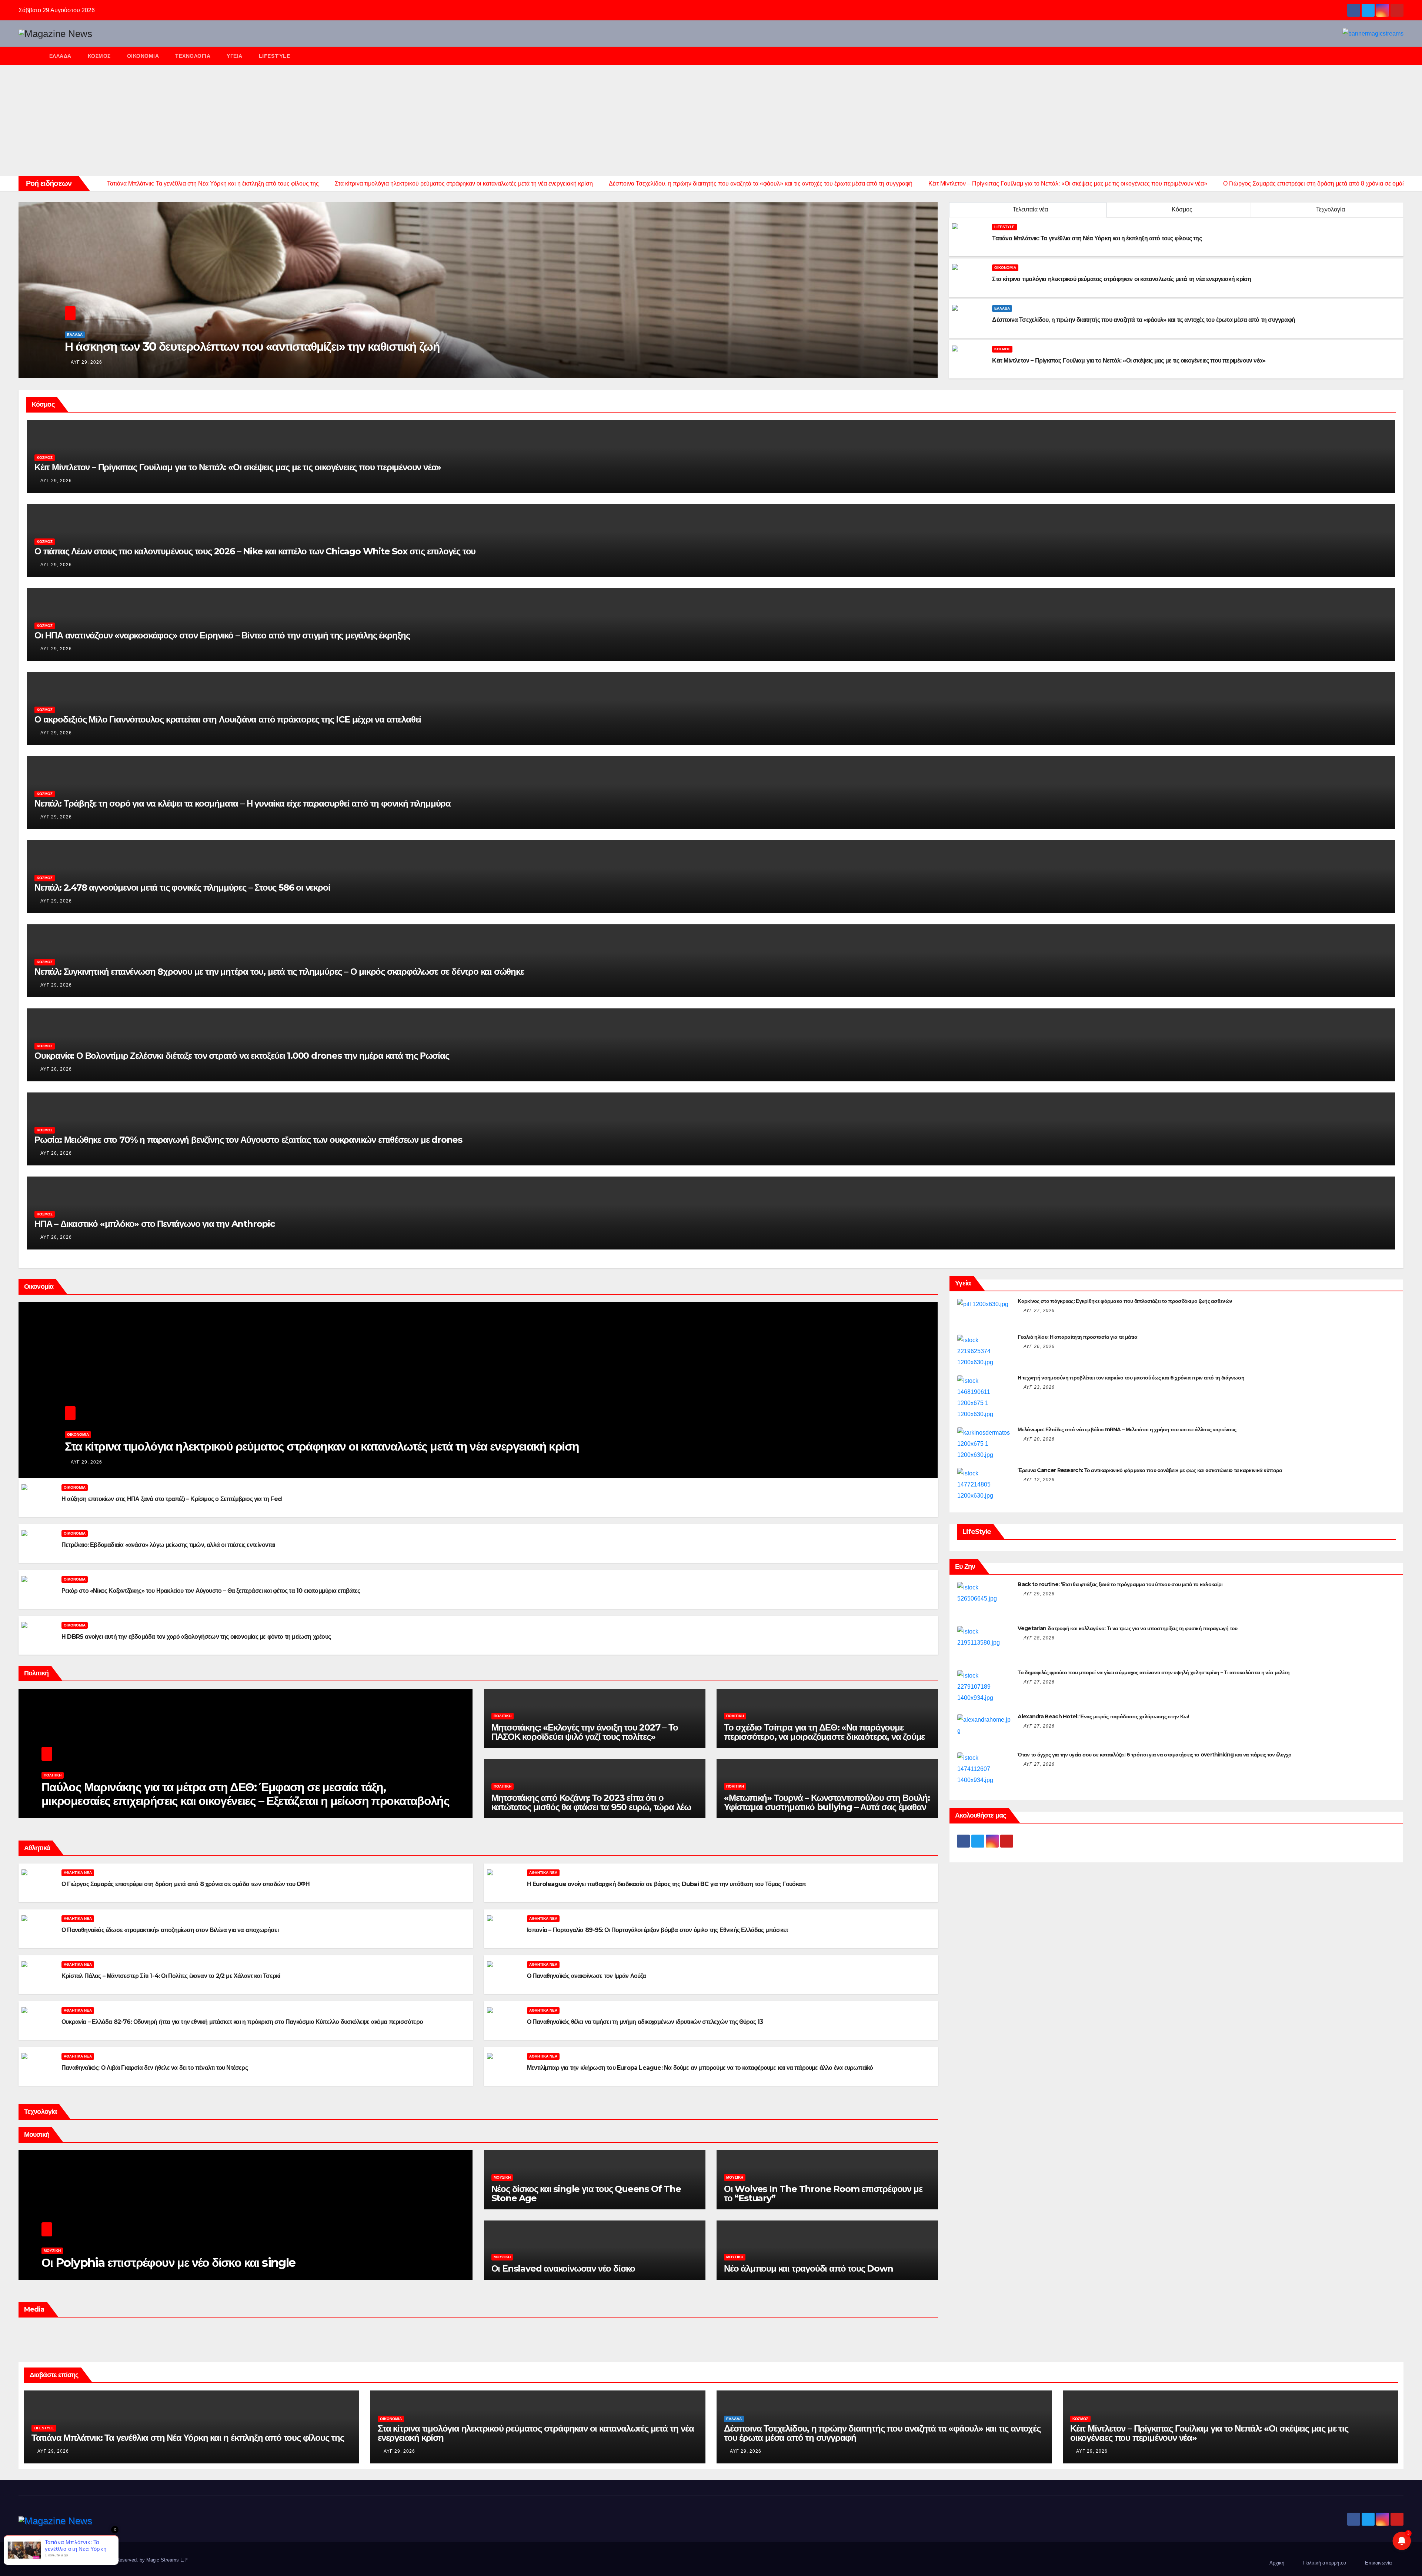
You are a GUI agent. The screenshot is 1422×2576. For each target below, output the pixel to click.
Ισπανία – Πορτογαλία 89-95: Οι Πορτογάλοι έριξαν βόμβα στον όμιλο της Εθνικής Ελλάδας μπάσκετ (658, 1930)
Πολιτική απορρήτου (1325, 2563)
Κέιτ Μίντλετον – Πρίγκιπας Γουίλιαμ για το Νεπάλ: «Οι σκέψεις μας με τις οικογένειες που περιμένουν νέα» (238, 467)
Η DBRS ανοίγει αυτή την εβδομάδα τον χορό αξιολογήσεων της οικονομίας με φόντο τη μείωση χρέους (196, 1637)
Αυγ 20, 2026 (1039, 1439)
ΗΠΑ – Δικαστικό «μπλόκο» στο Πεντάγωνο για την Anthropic (155, 1224)
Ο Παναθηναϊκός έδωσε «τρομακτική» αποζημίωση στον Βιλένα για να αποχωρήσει (170, 1930)
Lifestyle (275, 56)
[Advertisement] (711, 121)
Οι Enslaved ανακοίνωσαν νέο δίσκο (563, 2268)
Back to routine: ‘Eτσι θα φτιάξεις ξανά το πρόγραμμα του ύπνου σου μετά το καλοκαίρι (1120, 1584)
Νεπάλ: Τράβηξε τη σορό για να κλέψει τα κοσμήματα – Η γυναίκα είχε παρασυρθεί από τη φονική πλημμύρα (243, 803)
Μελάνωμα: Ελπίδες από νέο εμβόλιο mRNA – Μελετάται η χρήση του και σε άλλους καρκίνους (1127, 1429)
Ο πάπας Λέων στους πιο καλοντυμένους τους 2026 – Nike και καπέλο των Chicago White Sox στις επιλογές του (255, 551)
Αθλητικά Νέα (78, 1873)
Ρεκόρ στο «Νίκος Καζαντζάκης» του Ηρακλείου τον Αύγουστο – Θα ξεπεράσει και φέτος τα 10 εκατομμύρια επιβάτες (211, 1591)
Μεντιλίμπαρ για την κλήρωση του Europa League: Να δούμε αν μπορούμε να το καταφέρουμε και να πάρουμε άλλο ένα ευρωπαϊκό (700, 2068)
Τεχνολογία (193, 56)
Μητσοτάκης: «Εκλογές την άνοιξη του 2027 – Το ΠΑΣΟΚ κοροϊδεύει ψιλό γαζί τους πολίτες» (585, 1732)
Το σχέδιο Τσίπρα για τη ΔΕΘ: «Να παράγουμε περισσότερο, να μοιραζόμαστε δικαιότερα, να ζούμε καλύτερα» (824, 1737)
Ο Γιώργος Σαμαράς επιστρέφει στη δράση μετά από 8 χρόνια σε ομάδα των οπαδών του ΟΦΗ (186, 1884)
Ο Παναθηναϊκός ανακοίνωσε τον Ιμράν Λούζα (586, 1976)
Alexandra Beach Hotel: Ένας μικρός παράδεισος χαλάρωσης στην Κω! (1103, 1716)
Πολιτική (53, 1775)
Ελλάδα (60, 56)
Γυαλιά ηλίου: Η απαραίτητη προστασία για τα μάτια (1077, 1337)
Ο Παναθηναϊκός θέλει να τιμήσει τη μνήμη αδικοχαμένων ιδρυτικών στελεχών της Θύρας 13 (645, 2022)
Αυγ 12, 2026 (1039, 1480)
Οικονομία (143, 56)
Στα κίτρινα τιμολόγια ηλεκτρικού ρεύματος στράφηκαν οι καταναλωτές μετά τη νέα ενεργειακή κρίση (322, 1446)
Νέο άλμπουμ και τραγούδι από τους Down (808, 2268)
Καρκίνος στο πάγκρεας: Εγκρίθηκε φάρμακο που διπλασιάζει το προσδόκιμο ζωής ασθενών (1125, 1301)
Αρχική (1277, 2563)
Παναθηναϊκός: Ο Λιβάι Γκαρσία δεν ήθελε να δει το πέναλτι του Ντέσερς (155, 2068)
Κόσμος (99, 56)
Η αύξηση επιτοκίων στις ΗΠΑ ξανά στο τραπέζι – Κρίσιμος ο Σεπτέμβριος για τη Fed (172, 1499)
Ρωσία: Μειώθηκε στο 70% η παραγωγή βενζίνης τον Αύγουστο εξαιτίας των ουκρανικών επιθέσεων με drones (248, 1140)
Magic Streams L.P (167, 2560)
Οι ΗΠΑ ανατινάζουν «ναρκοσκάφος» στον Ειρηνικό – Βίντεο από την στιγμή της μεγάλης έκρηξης (222, 635)
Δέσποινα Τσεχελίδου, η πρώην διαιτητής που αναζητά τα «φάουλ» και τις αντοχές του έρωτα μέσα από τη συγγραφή (882, 2433)
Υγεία (235, 56)
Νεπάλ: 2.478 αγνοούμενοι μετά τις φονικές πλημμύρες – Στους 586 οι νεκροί (182, 887)
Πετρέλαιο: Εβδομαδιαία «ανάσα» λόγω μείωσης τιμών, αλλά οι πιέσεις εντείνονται (168, 1545)
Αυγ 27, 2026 (1039, 1311)
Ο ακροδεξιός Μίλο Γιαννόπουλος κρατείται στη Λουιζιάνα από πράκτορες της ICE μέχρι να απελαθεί (228, 719)
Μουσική (52, 2251)
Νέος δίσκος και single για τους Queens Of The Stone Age (586, 2193)
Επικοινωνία (1378, 2563)
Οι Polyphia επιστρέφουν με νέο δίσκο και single (168, 2263)
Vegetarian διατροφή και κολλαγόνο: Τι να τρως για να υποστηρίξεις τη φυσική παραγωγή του (1127, 1628)
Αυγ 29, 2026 (88, 362)
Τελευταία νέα (1030, 209)
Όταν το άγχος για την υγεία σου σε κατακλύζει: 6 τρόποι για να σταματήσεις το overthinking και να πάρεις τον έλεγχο (1154, 1755)
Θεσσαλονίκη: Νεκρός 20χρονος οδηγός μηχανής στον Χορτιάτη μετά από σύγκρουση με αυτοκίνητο (327, 346)
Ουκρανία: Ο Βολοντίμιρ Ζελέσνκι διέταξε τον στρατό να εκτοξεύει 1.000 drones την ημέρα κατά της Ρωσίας (242, 1056)
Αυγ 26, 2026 (1039, 1347)
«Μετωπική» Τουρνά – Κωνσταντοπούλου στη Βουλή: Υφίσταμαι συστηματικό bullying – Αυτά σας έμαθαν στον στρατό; (827, 1807)
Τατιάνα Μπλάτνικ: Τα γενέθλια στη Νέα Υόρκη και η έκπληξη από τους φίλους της (188, 2438)
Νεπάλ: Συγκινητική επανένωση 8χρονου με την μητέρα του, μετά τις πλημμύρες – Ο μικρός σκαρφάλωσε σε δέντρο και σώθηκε (279, 972)
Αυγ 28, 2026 (56, 1069)
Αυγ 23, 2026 (1039, 1387)
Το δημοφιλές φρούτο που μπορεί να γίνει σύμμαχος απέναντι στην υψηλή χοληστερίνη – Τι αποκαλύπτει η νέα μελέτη (1154, 1672)
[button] (1401, 56)
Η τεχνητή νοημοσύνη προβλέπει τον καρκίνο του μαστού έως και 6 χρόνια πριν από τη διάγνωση (1131, 1378)
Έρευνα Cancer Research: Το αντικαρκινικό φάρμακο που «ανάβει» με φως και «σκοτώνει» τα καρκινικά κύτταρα (1150, 1470)
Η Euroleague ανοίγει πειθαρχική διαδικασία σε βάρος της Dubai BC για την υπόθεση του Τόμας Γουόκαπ (667, 1884)
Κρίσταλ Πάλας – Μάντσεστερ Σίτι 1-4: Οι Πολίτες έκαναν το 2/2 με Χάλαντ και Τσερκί (171, 1976)
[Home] (30, 56)
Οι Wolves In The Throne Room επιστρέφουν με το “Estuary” (823, 2193)
